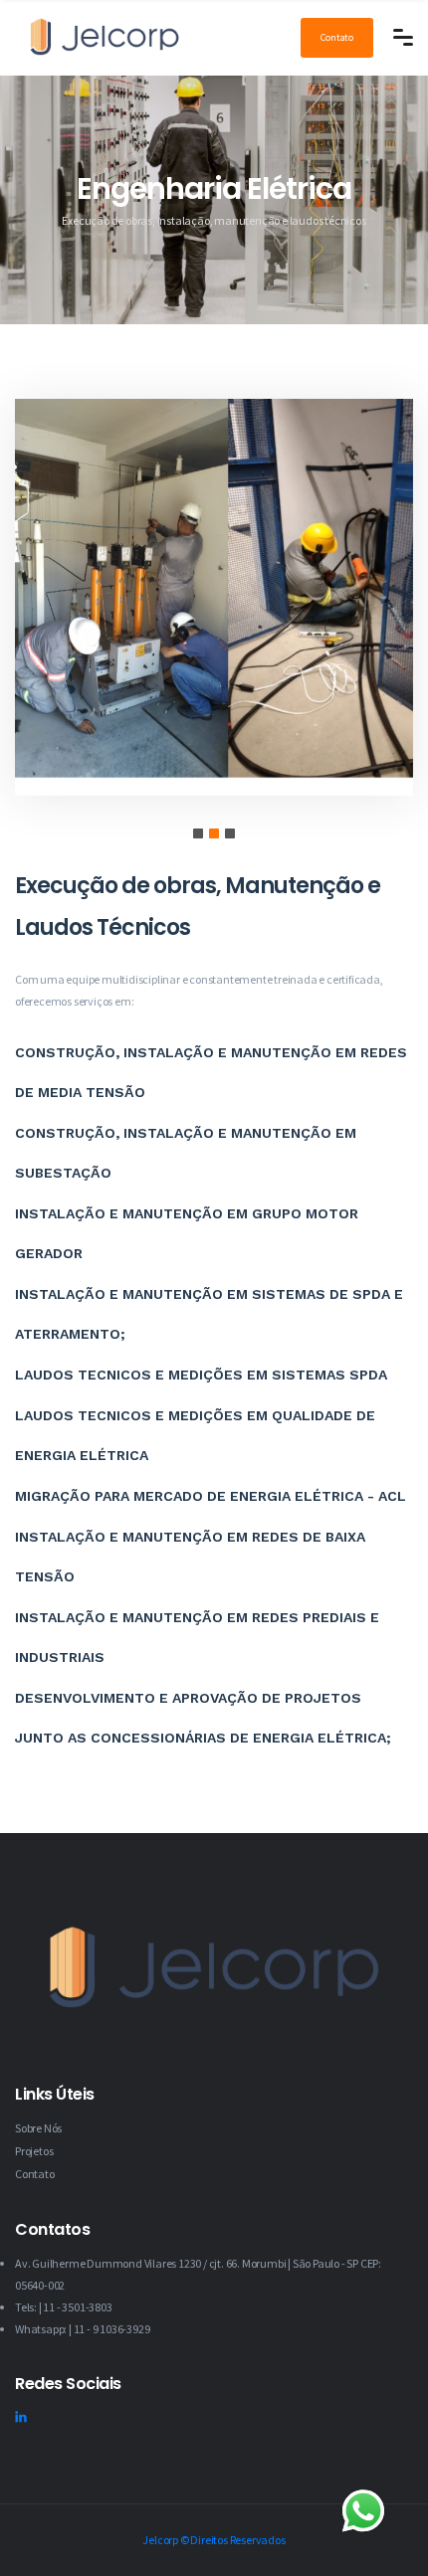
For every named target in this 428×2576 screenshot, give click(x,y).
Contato (337, 37)
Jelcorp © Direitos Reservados (214, 2540)
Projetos (34, 2151)
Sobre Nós (38, 2128)
